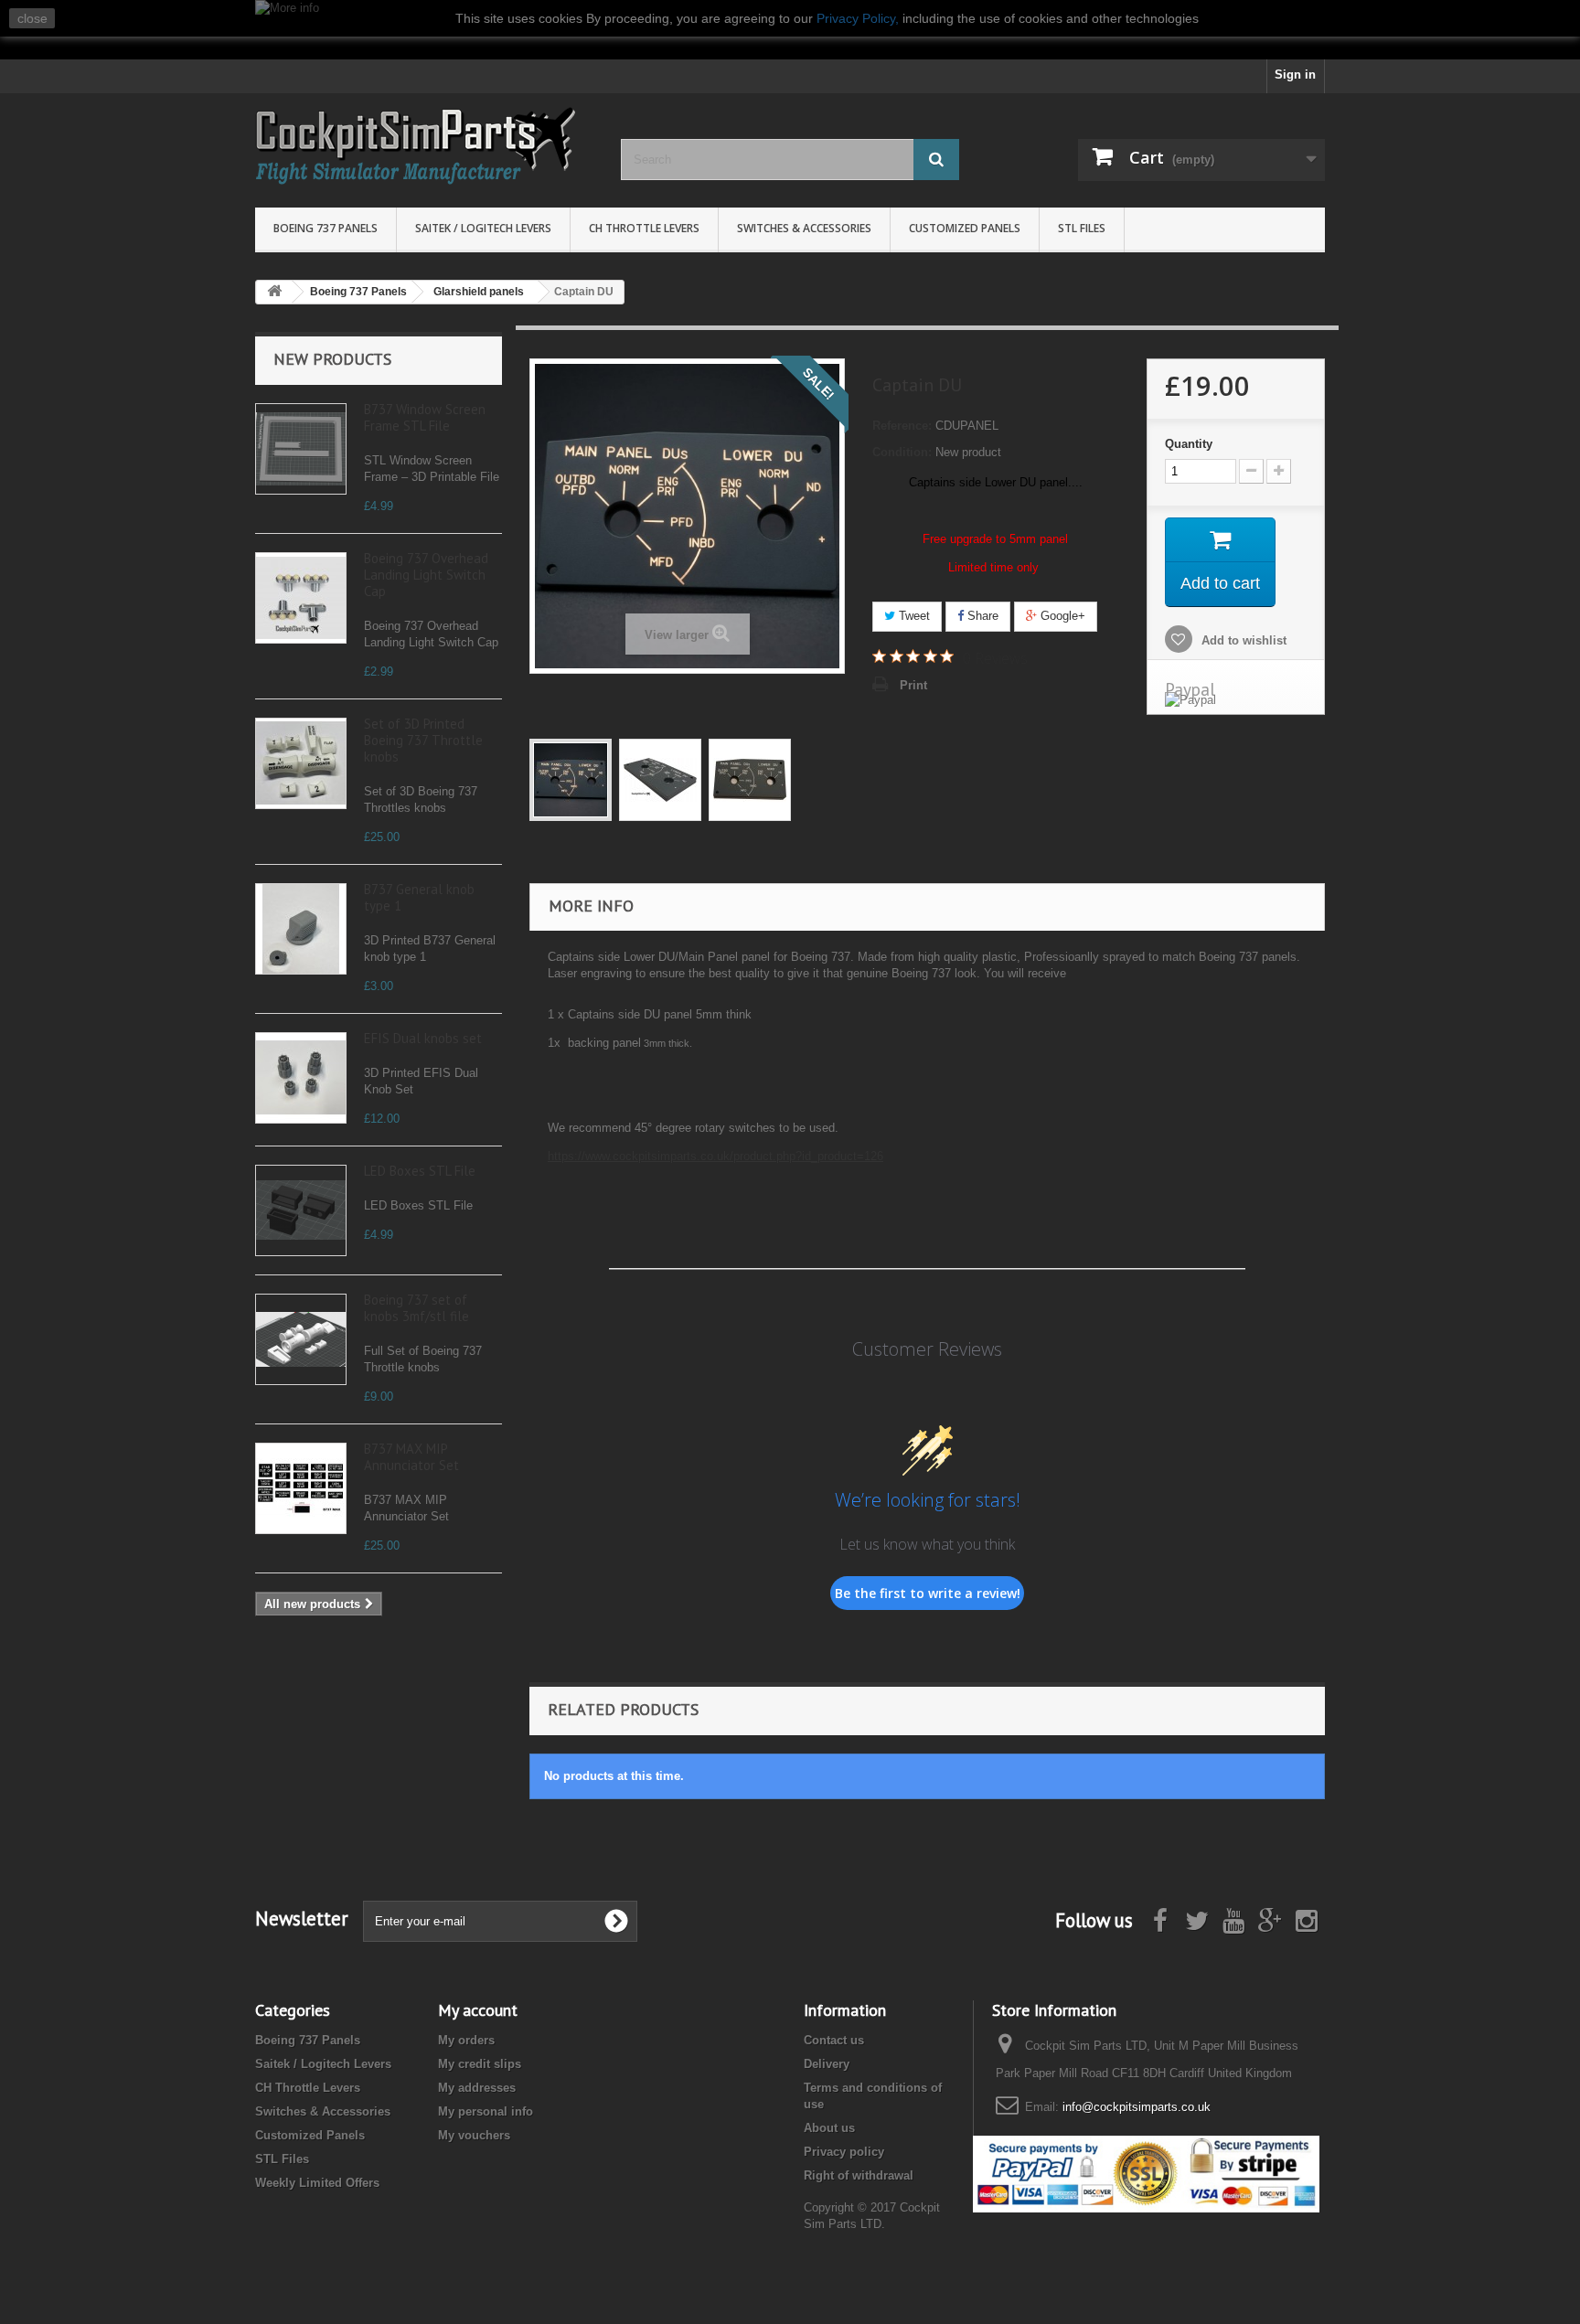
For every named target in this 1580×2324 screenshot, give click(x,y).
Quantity (1189, 444)
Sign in (1295, 75)
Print (913, 685)
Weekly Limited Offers (317, 2183)
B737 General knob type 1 (419, 897)
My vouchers (474, 2135)
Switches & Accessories (804, 228)
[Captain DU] (571, 780)
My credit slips (480, 2064)
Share (981, 616)
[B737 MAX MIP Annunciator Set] (301, 1488)
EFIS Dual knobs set (423, 1038)
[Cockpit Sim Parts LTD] (424, 146)
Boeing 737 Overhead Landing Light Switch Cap (426, 575)
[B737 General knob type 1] (301, 929)
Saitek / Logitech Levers (483, 228)
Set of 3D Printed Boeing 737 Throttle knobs (423, 740)
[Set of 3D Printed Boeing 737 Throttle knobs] (301, 763)
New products (332, 359)
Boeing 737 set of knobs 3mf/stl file (416, 1308)
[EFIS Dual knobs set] (301, 1078)
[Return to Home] (274, 292)
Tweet (913, 616)
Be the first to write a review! (928, 1593)
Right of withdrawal (859, 2175)
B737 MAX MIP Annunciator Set (411, 1457)
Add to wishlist (1242, 640)
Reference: (902, 426)
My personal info (486, 2111)
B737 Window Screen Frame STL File (425, 417)
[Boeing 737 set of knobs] (301, 1339)
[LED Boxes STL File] (301, 1210)
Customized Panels (965, 228)
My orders (466, 2040)
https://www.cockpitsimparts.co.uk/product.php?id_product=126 (715, 1156)
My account (478, 2010)
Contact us (834, 2040)
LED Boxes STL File (420, 1171)
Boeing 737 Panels (326, 228)
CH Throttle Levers (644, 228)
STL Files (1082, 228)
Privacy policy (844, 2152)
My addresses (477, 2088)
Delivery (827, 2064)
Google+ (1061, 616)
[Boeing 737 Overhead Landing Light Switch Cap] (301, 598)
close (32, 18)
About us (829, 2128)
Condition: (902, 452)
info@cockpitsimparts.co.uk (1137, 2107)
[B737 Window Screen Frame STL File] (301, 449)
